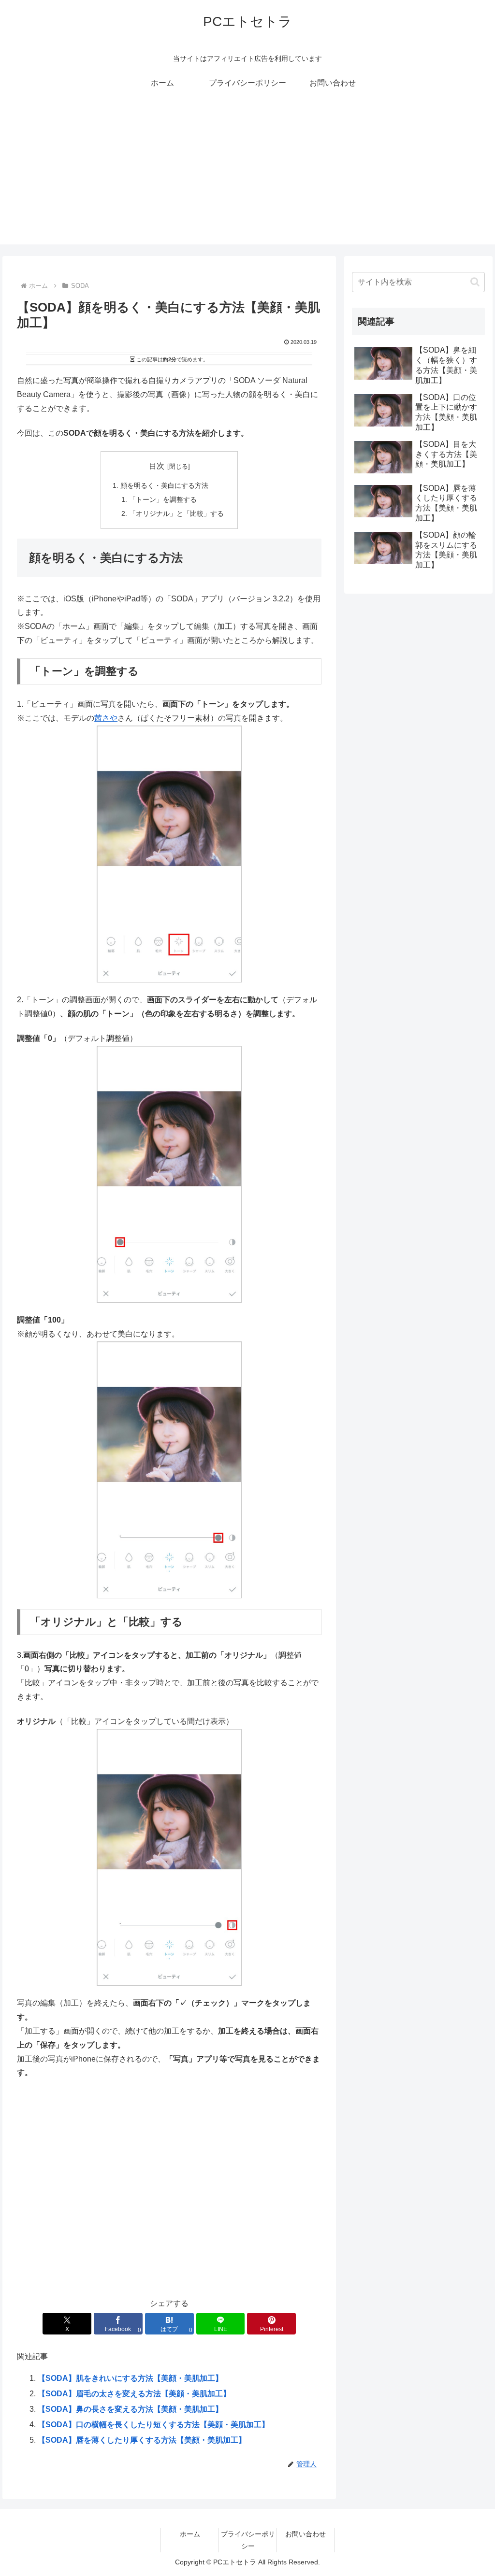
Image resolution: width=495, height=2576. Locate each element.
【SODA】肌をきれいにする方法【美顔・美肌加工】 (130, 2378)
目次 (157, 466)
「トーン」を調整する (163, 499)
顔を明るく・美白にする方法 (164, 485)
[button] (475, 282)
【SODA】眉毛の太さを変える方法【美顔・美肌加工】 (134, 2394)
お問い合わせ (306, 2534)
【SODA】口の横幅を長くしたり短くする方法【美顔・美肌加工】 (153, 2425)
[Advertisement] (247, 177)
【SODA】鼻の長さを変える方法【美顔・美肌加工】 (130, 2409)
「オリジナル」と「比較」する (176, 513)
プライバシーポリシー (248, 2540)
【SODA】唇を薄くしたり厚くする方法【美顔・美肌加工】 (142, 2440)
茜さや (106, 718)
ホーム (190, 2534)
